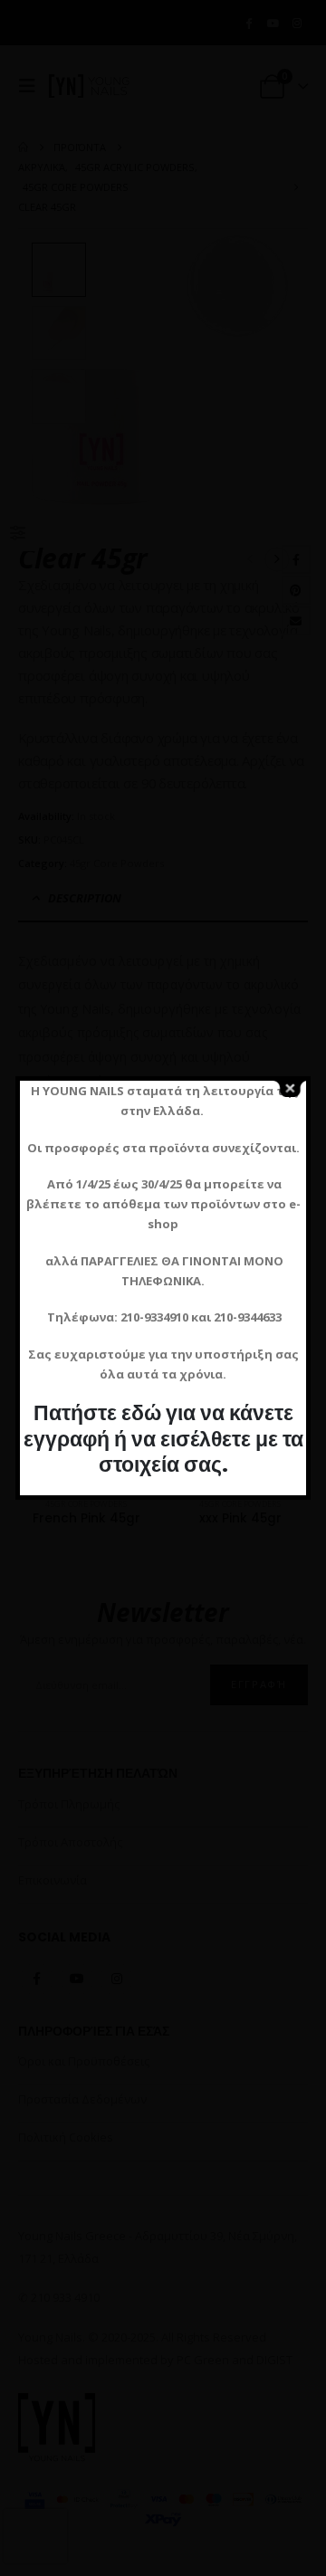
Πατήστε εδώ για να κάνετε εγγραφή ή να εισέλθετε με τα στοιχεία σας (163, 1438)
